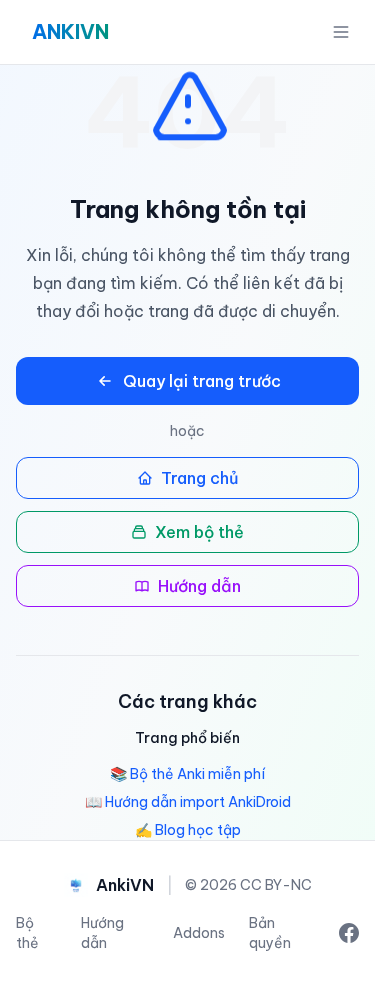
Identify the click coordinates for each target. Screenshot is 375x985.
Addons (199, 933)
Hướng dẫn (199, 586)
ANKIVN (70, 31)
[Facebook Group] (349, 933)
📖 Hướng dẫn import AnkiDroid (188, 802)
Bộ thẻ (27, 933)
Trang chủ (200, 478)
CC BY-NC (276, 885)
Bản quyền (270, 933)
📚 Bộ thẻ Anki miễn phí (187, 774)
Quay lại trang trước (202, 381)
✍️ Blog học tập (188, 830)
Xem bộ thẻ (199, 532)
